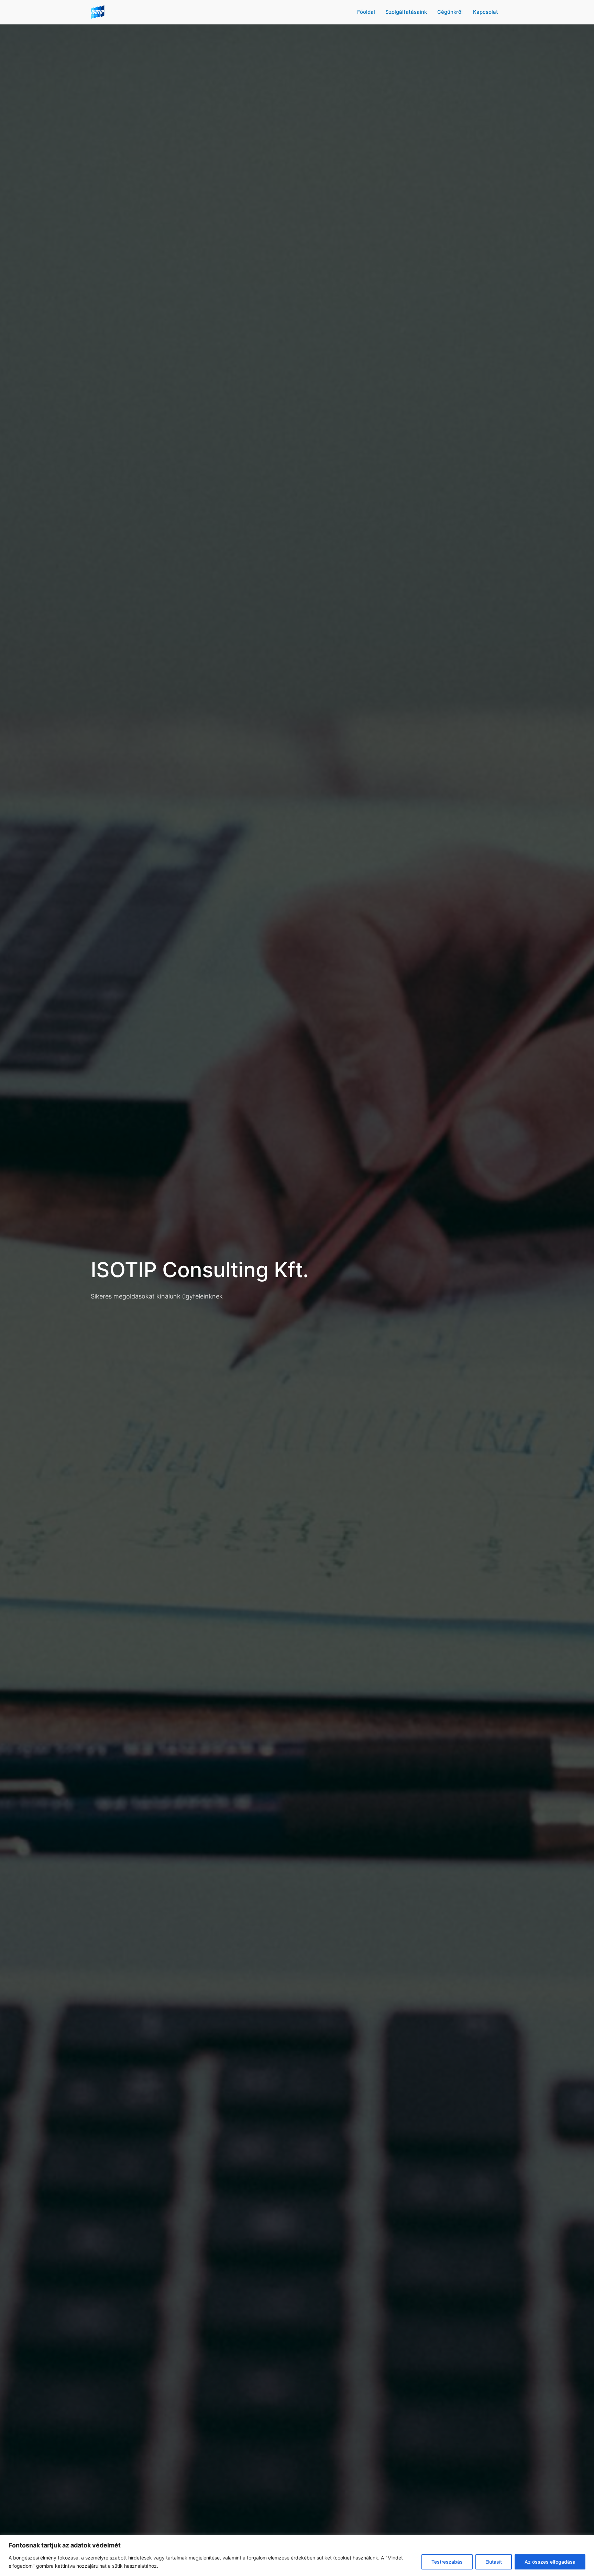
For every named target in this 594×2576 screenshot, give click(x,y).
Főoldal (366, 12)
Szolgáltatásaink (406, 12)
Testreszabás (447, 2562)
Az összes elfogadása (550, 2562)
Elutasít (494, 2562)
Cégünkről (450, 12)
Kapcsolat (486, 12)
